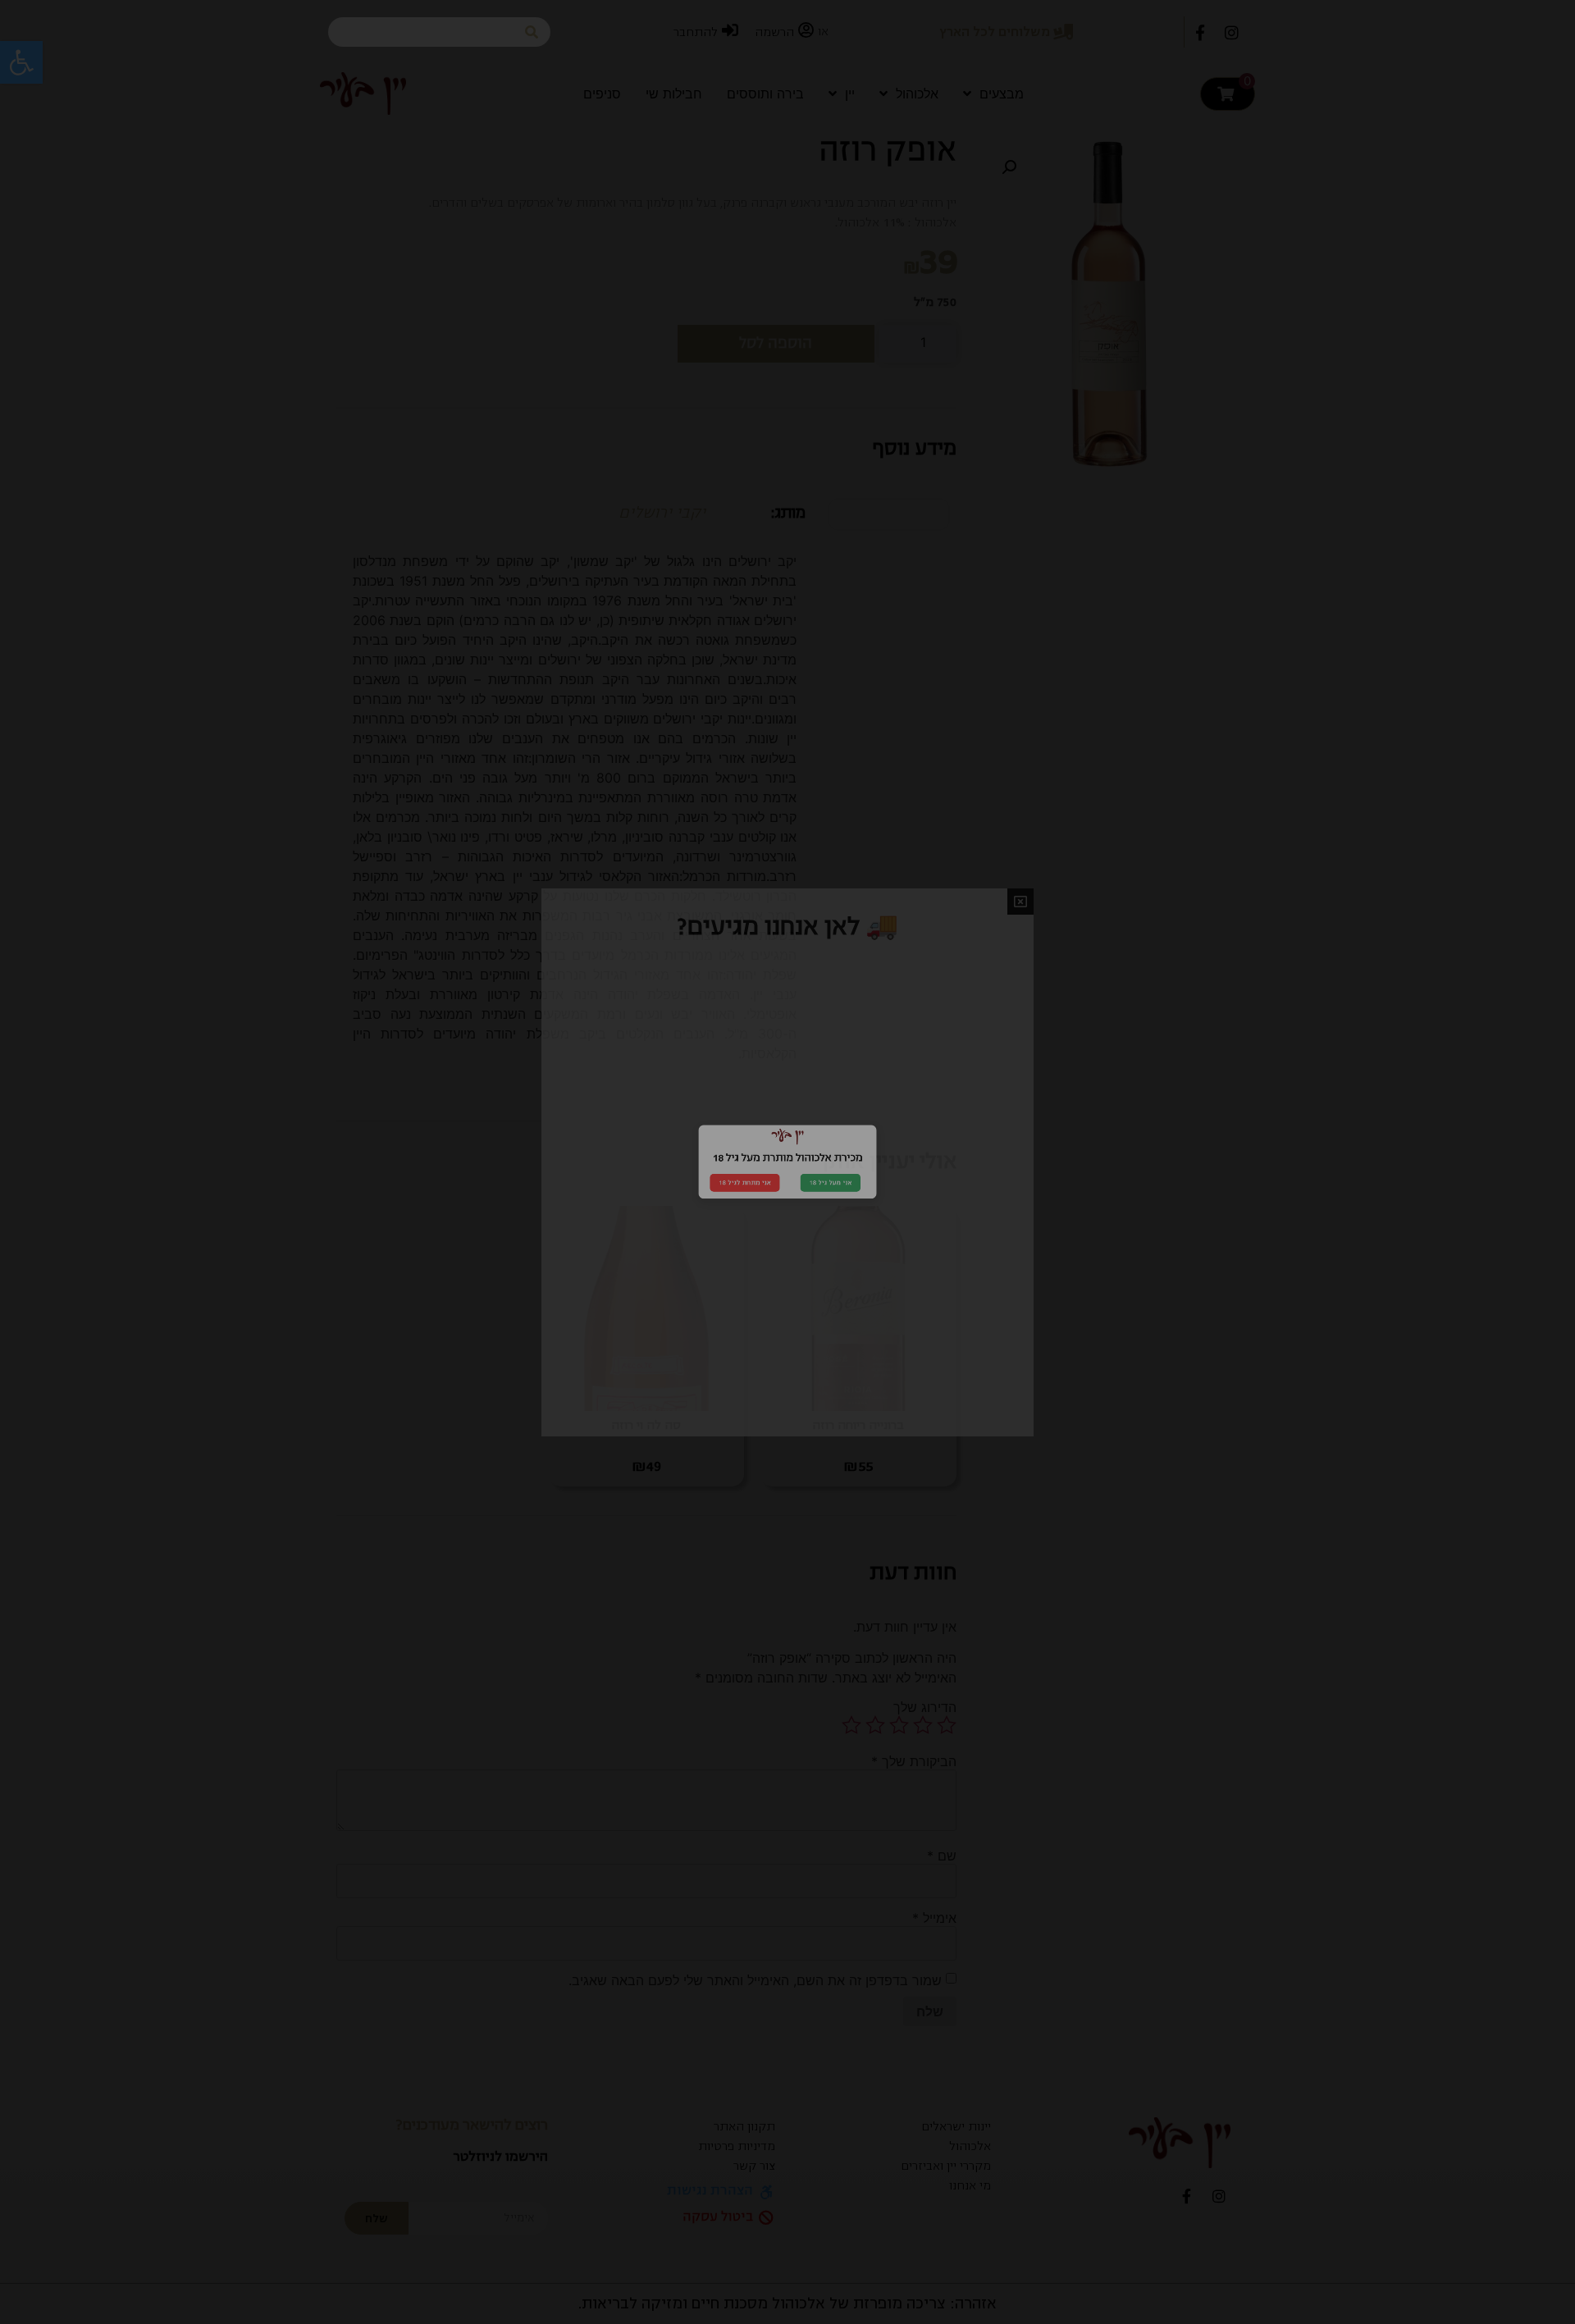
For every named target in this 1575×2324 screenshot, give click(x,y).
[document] (787, 1162)
